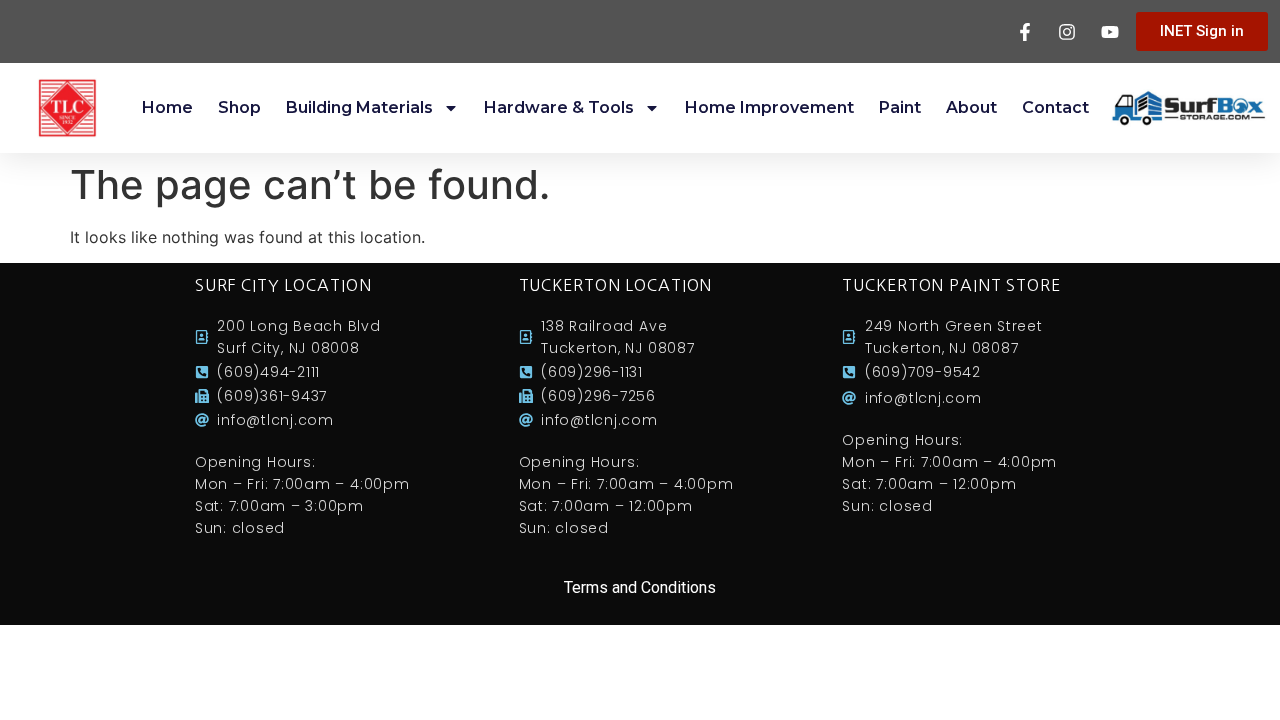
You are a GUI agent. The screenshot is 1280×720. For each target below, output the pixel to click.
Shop (239, 107)
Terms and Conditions (640, 587)
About (971, 107)
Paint (900, 107)
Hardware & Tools (559, 107)
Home (167, 107)
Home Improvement (769, 107)
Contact (1055, 107)
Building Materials (359, 107)
